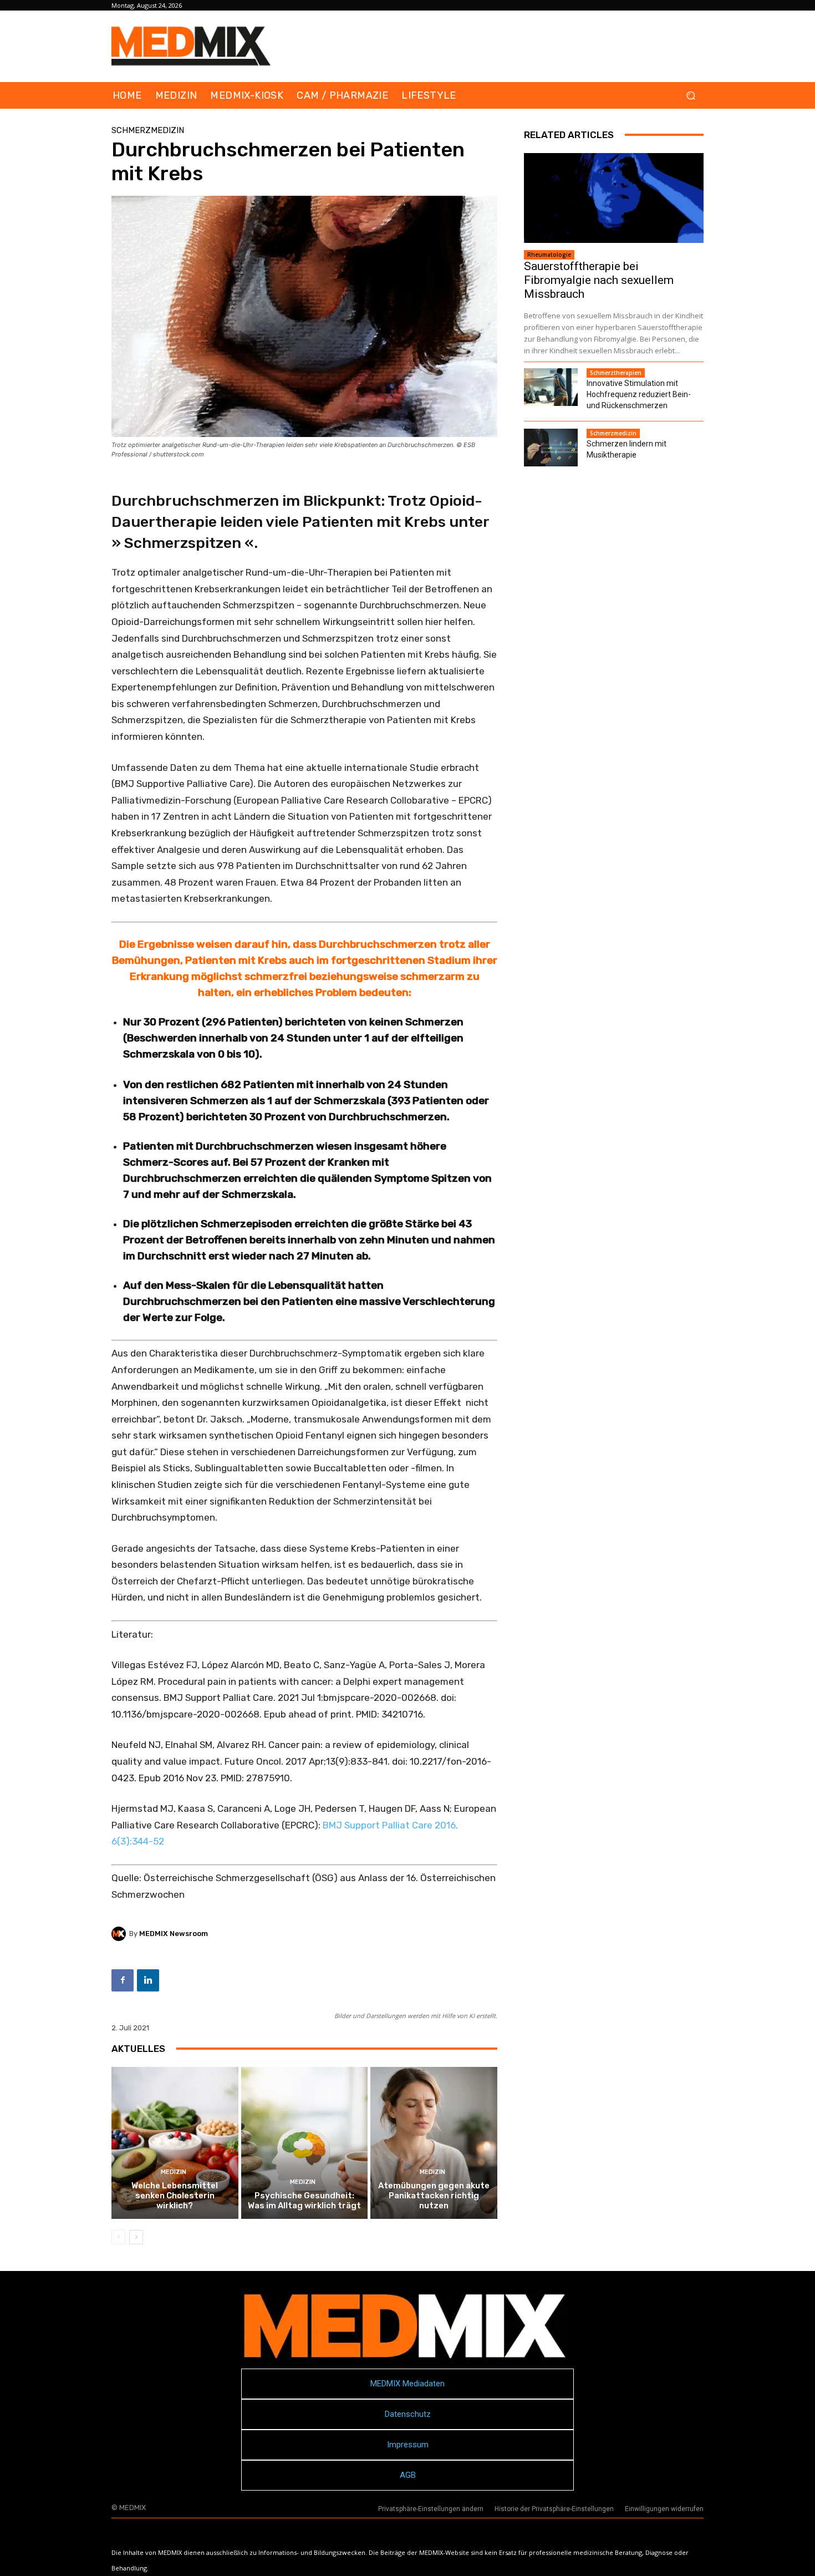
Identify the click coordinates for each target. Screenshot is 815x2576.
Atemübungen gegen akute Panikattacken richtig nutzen (434, 2196)
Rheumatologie (549, 255)
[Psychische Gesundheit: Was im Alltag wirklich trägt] (305, 2143)
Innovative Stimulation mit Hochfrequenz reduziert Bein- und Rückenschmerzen (639, 394)
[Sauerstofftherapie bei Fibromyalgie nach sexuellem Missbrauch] (614, 198)
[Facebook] (123, 1980)
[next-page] (136, 2237)
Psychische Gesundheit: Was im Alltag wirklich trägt (304, 2201)
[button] (691, 96)
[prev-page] (118, 2237)
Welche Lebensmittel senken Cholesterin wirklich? (175, 2196)
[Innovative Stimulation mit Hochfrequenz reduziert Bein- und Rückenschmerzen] (551, 387)
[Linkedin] (148, 1980)
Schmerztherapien (616, 373)
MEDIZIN (174, 2172)
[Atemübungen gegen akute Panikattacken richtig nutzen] (434, 2143)
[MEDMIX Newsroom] (120, 1934)
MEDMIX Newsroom (174, 1934)
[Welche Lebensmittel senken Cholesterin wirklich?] (175, 2143)
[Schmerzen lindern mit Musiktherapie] (551, 448)
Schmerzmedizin (148, 131)
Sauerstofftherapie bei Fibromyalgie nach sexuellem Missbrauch (599, 280)
